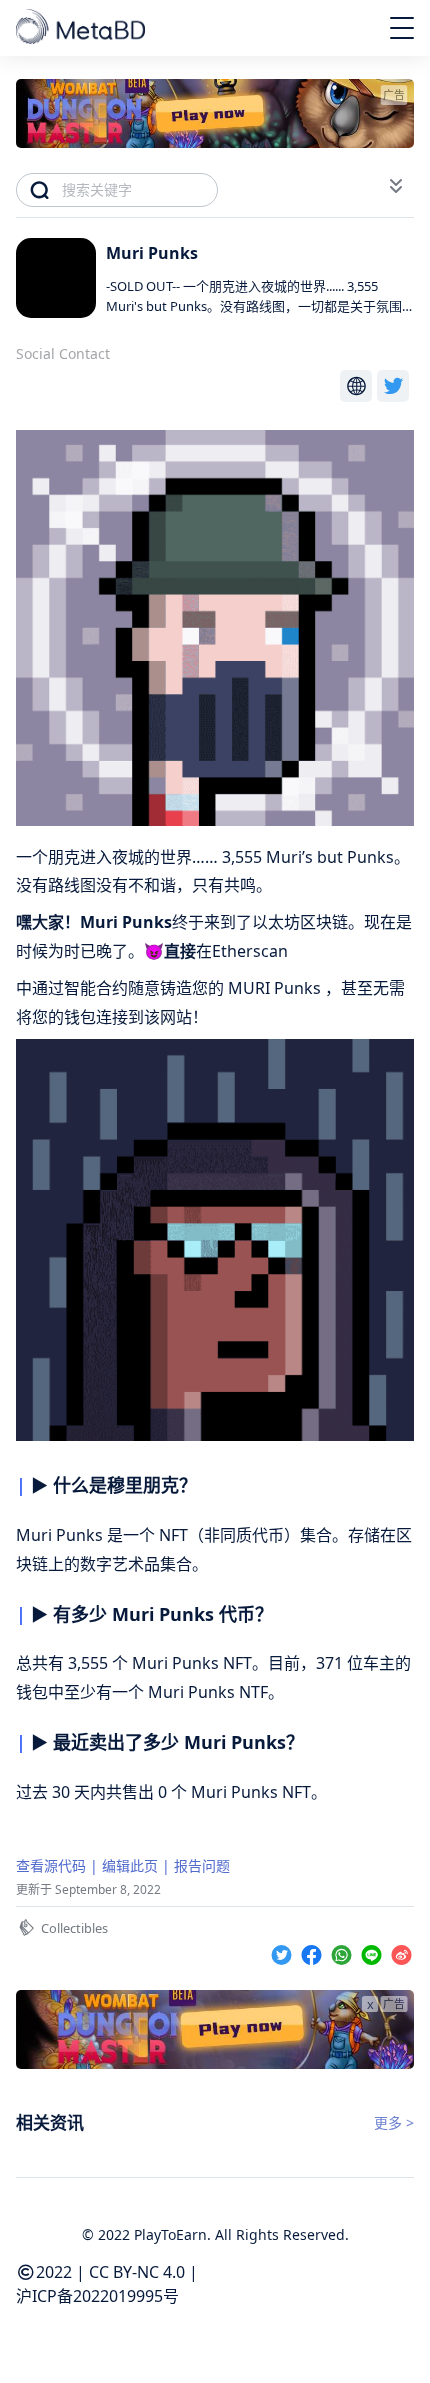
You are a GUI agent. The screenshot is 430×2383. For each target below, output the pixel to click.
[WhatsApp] (344, 1951)
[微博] (401, 1951)
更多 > (394, 2122)
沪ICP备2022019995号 (97, 2296)
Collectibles (74, 1928)
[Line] (374, 1951)
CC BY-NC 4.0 (137, 2272)
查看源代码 (51, 1865)
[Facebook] (314, 1951)
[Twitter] (284, 1951)
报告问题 (202, 1865)
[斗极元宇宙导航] (82, 28)
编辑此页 (130, 1865)
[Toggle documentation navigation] (396, 186)
